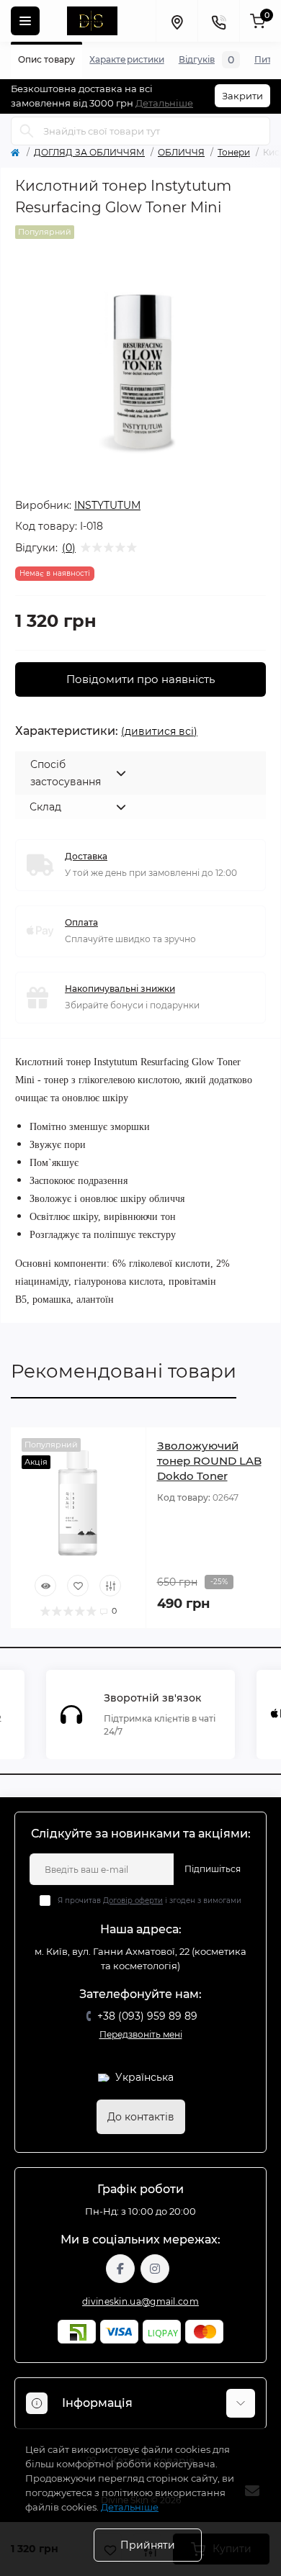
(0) (69, 548)
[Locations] (177, 21)
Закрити (242, 96)
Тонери (234, 152)
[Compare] (110, 1586)
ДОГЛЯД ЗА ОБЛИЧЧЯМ (89, 152)
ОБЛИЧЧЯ (181, 152)
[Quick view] (45, 1586)
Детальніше (164, 103)
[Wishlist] (78, 1586)
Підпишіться (213, 1869)
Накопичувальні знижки (120, 989)
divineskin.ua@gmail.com (140, 2301)
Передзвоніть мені (141, 2034)
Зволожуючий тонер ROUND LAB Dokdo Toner (209, 1461)
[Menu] (25, 21)
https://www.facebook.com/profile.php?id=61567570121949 (120, 2269)
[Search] (27, 131)
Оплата (81, 922)
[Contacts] (218, 21)
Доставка (86, 856)
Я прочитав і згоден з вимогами (150, 1901)
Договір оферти (133, 1901)
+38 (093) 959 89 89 (147, 2016)
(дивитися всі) (159, 731)
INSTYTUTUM (107, 505)
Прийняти (148, 2545)
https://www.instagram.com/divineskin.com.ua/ (155, 2269)
